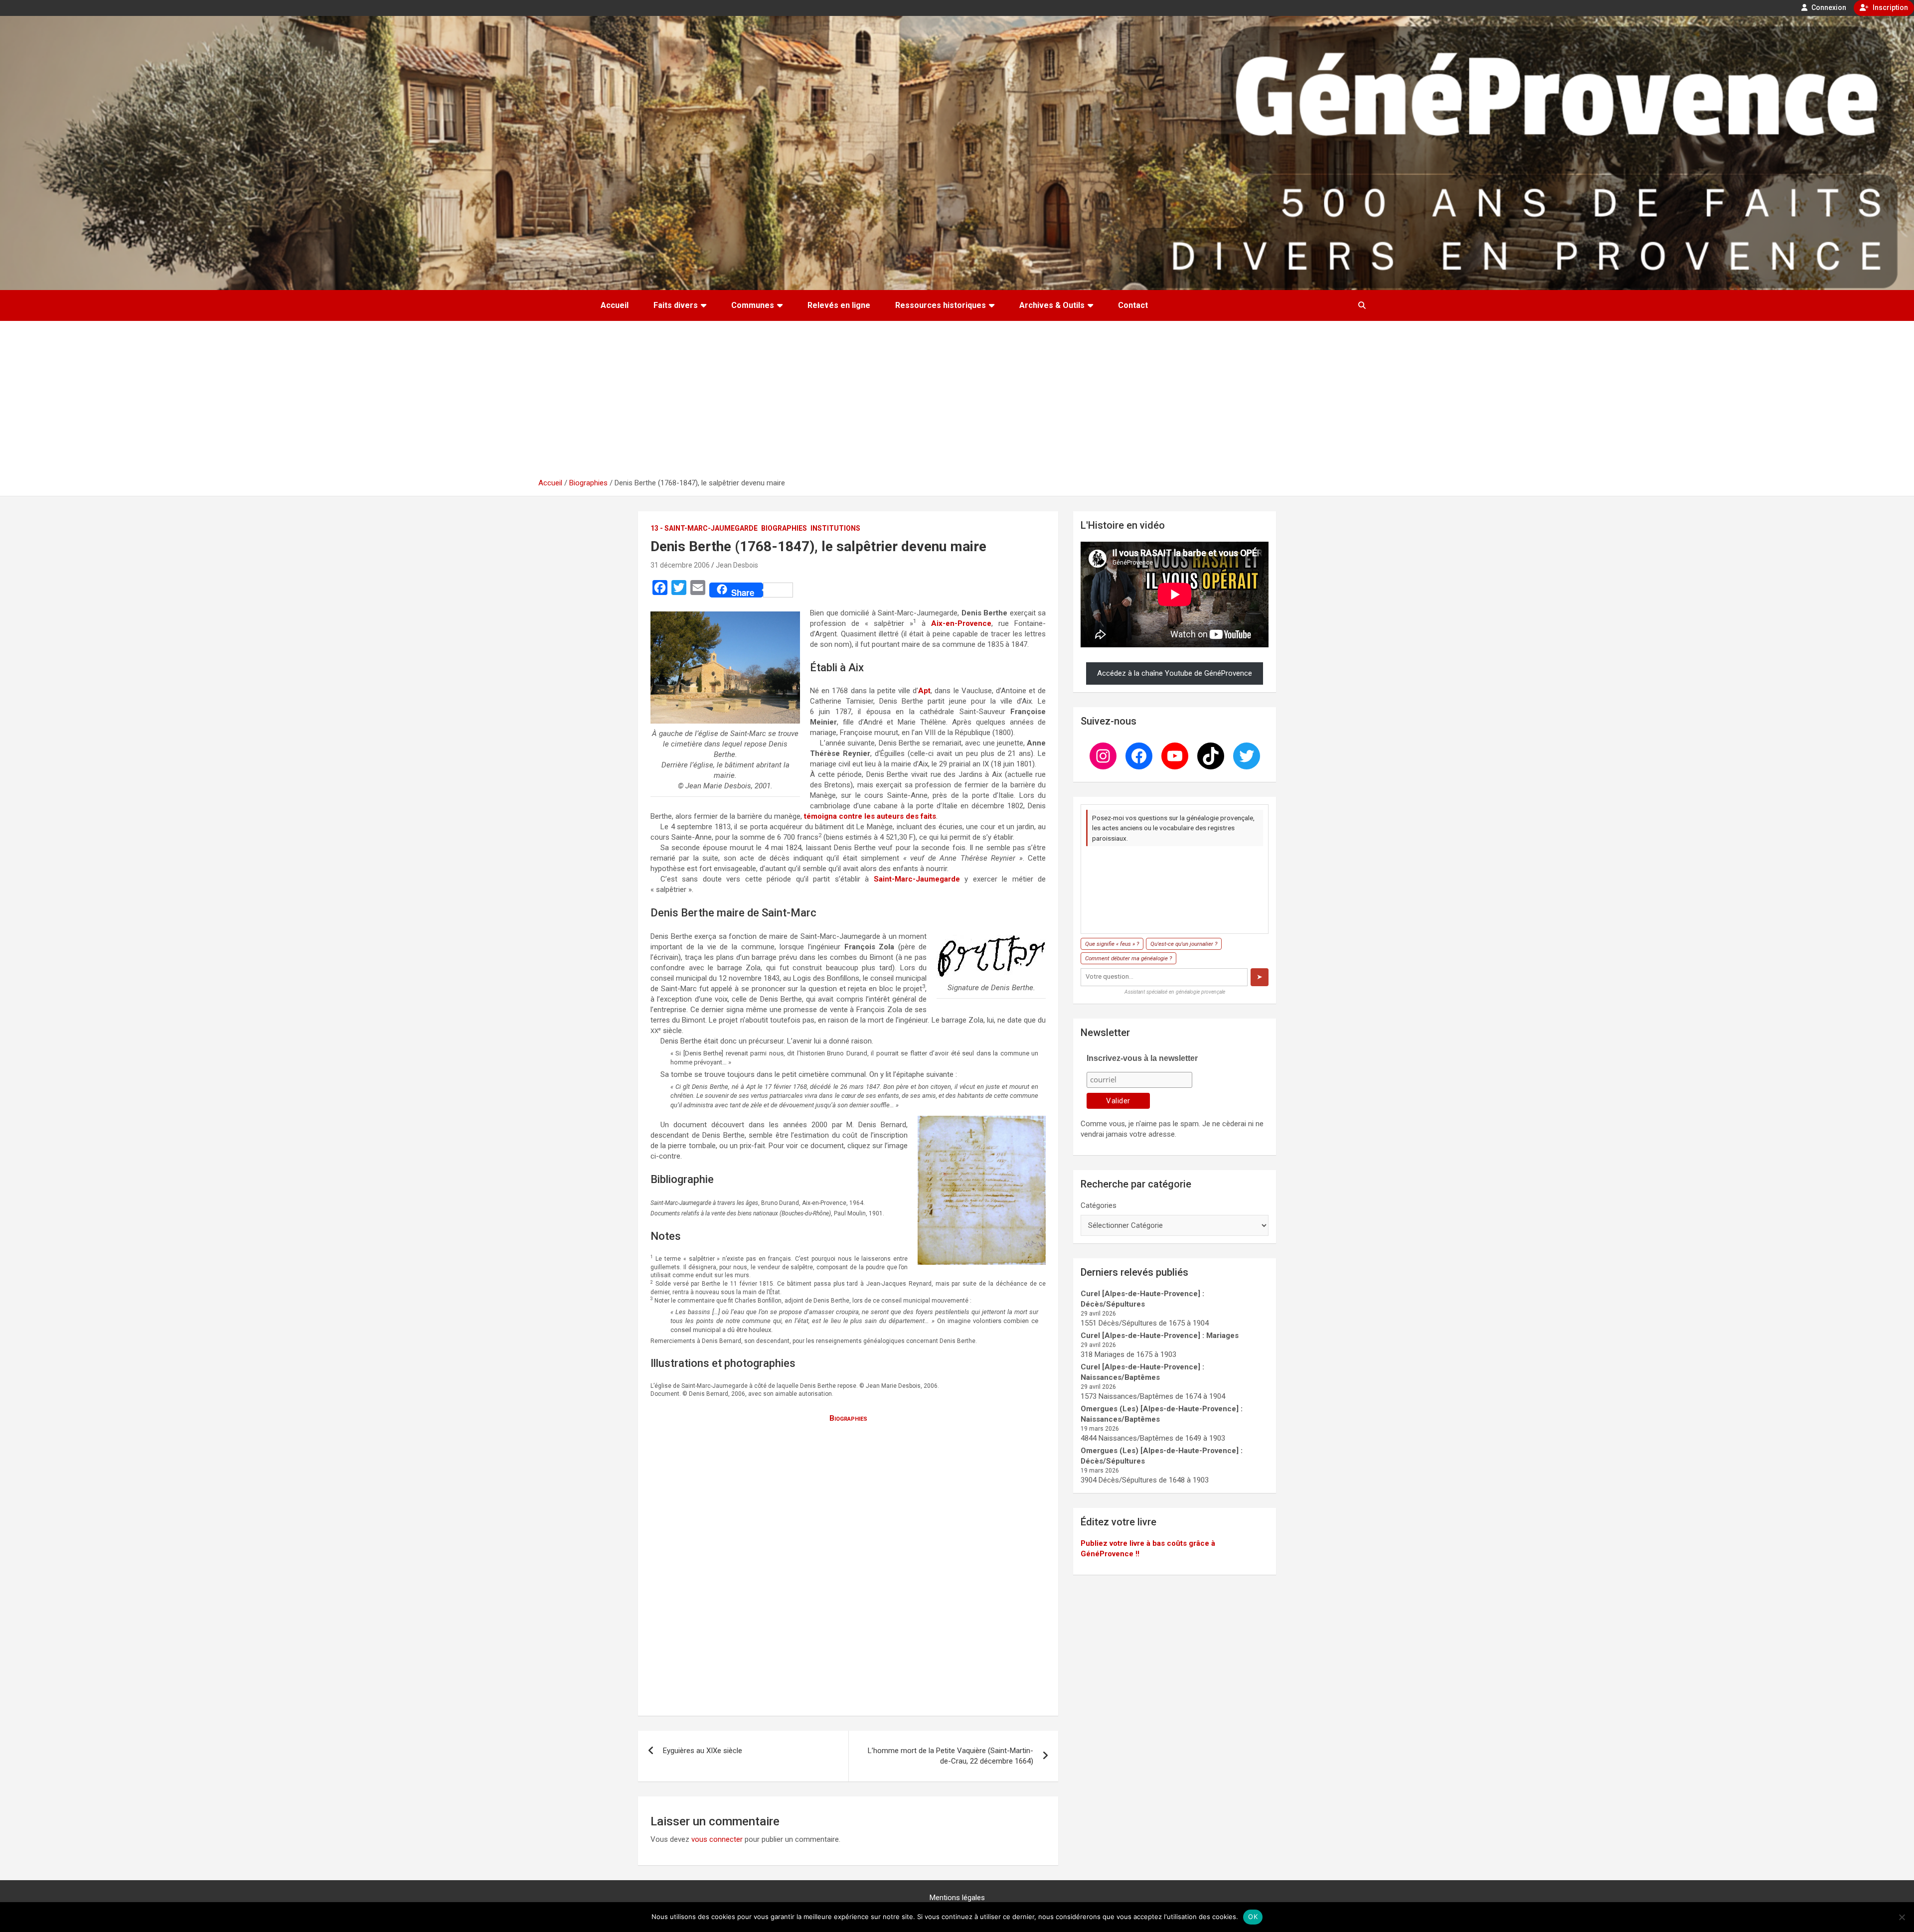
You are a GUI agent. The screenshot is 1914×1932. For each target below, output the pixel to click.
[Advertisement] (957, 403)
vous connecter (717, 1839)
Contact (1133, 305)
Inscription (1890, 7)
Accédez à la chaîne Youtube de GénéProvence (1175, 673)
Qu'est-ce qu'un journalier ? (1184, 944)
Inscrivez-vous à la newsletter (1142, 1058)
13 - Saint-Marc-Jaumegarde (704, 528)
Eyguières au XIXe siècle (703, 1751)
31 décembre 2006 (680, 565)
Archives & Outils (1052, 305)
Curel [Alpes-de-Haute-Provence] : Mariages (1160, 1336)
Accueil (615, 305)
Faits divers (676, 305)
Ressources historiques (941, 305)
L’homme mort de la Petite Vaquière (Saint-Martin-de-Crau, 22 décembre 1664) (951, 1756)
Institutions (835, 528)
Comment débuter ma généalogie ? (1128, 958)
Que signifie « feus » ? (1112, 944)
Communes (753, 305)
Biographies (784, 528)
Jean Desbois (737, 565)
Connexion (1828, 7)
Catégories (1099, 1205)
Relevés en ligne (839, 305)
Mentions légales (957, 1898)
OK (1253, 1917)
